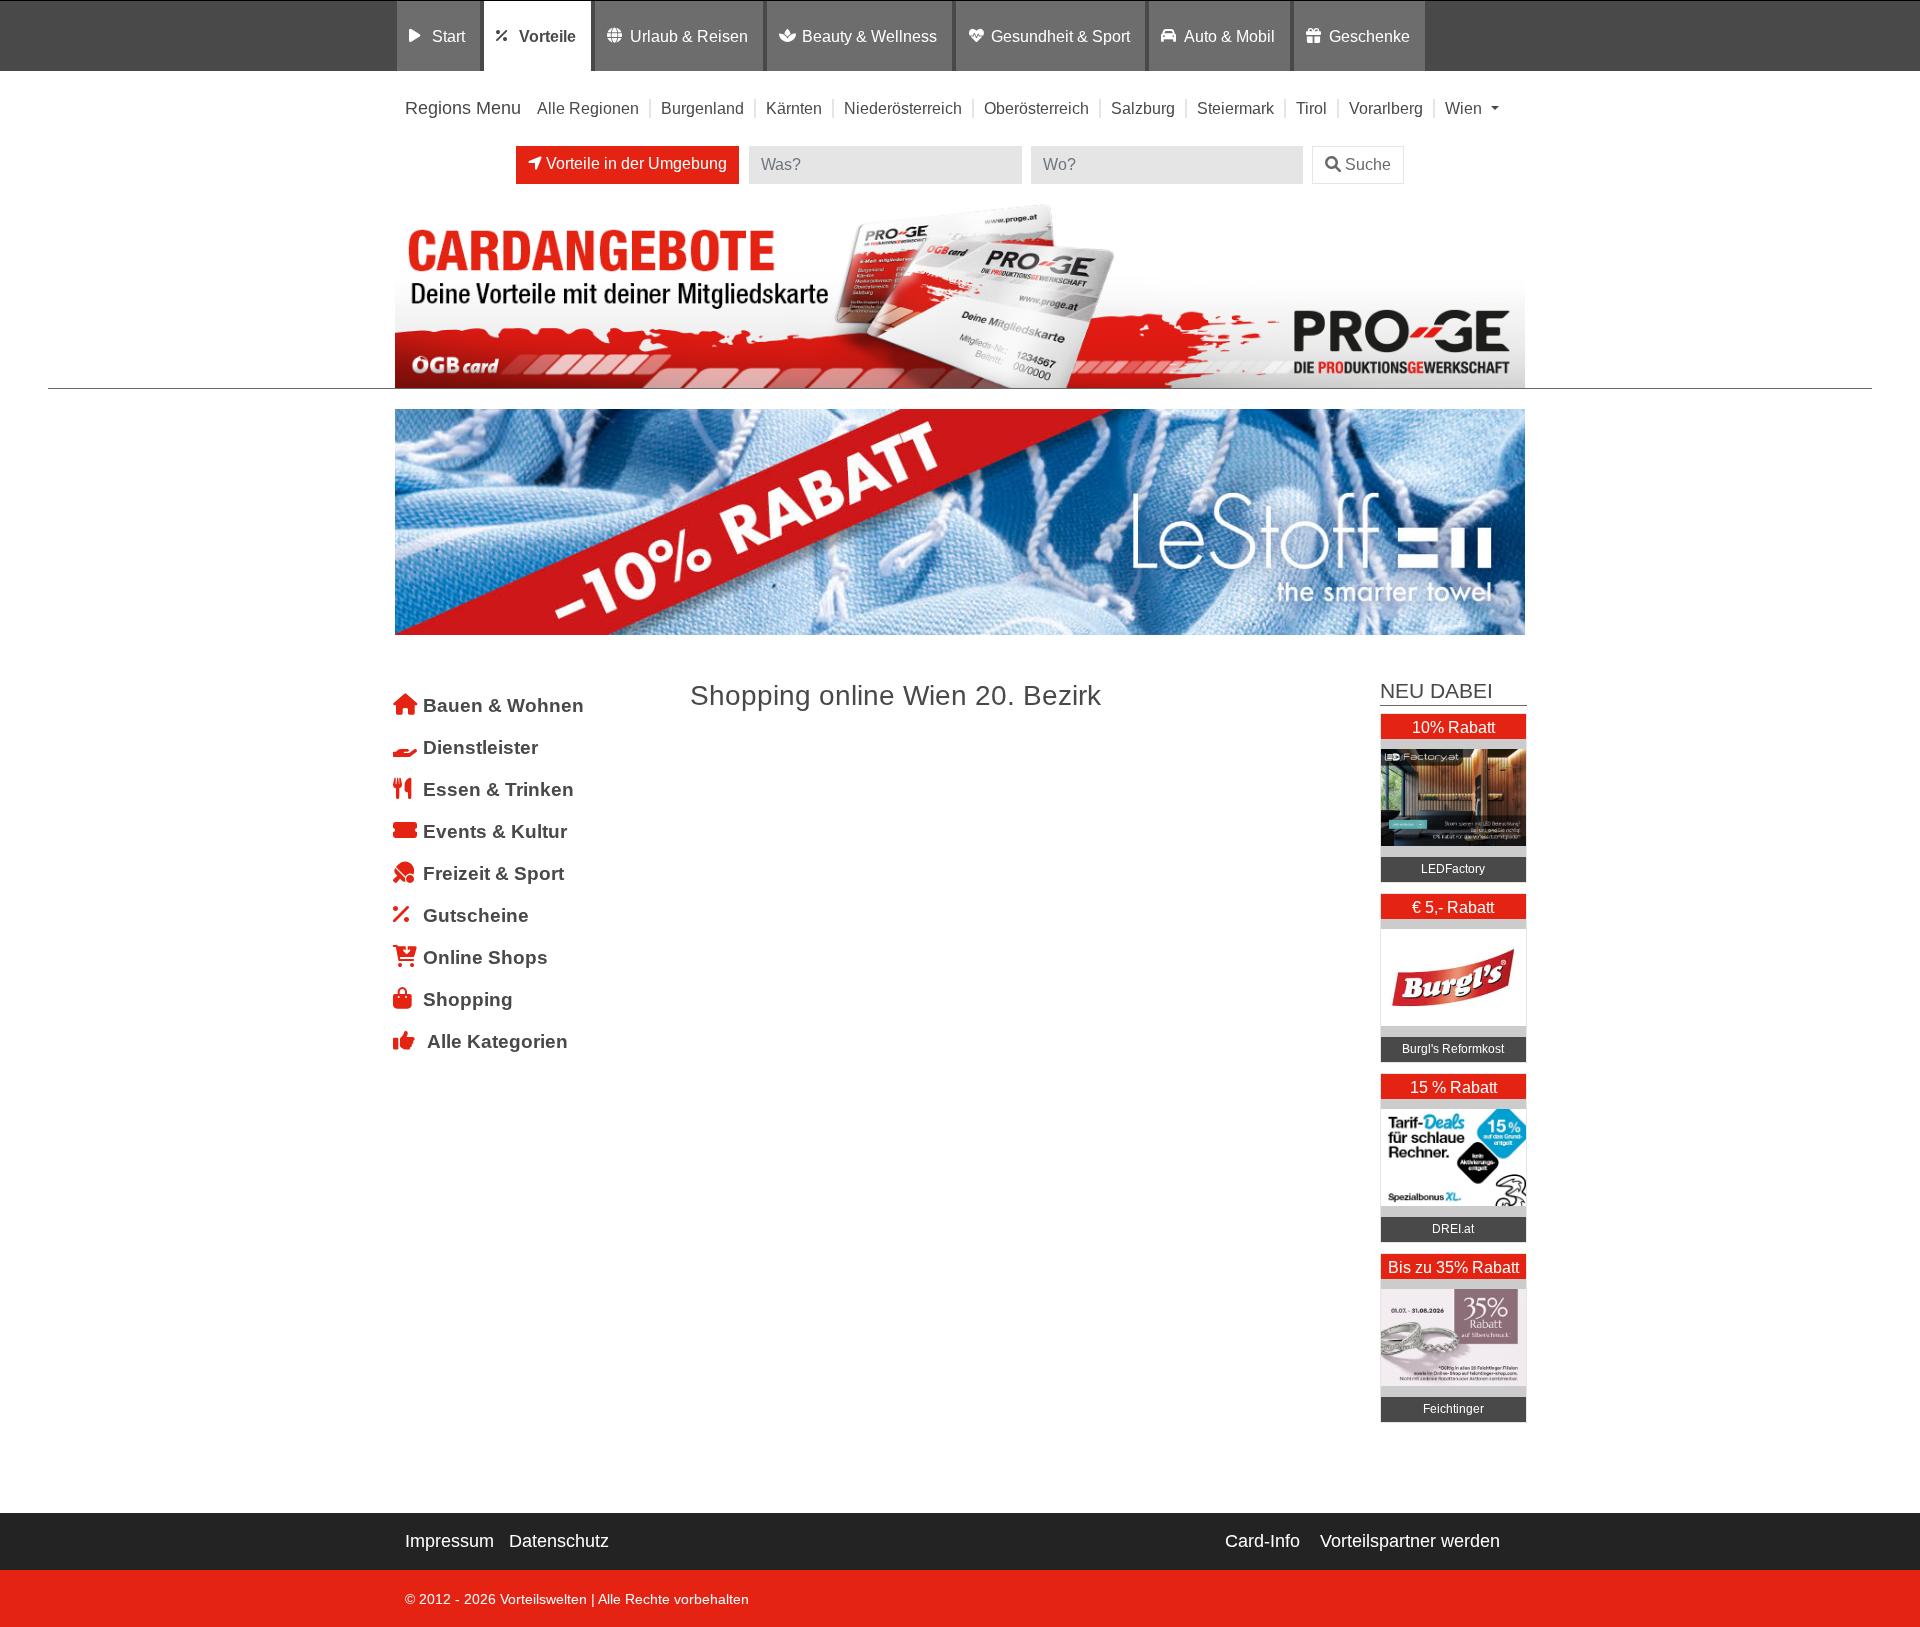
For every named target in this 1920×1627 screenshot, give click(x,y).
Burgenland (702, 108)
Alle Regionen (588, 108)
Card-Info (1262, 1541)
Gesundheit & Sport (1060, 36)
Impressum (449, 1541)
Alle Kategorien (497, 1041)
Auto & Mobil (1229, 36)
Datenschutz (559, 1541)
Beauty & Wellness (869, 36)
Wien (1465, 108)
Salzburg (1143, 108)
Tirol (1311, 108)
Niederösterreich (903, 108)
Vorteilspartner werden (1410, 1541)
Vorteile (547, 36)
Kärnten (794, 108)
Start (448, 36)
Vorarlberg (1386, 108)
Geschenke (1369, 36)
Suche (1368, 164)
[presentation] (414, 522)
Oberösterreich (1036, 108)
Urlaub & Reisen (689, 36)
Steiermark (1235, 108)
